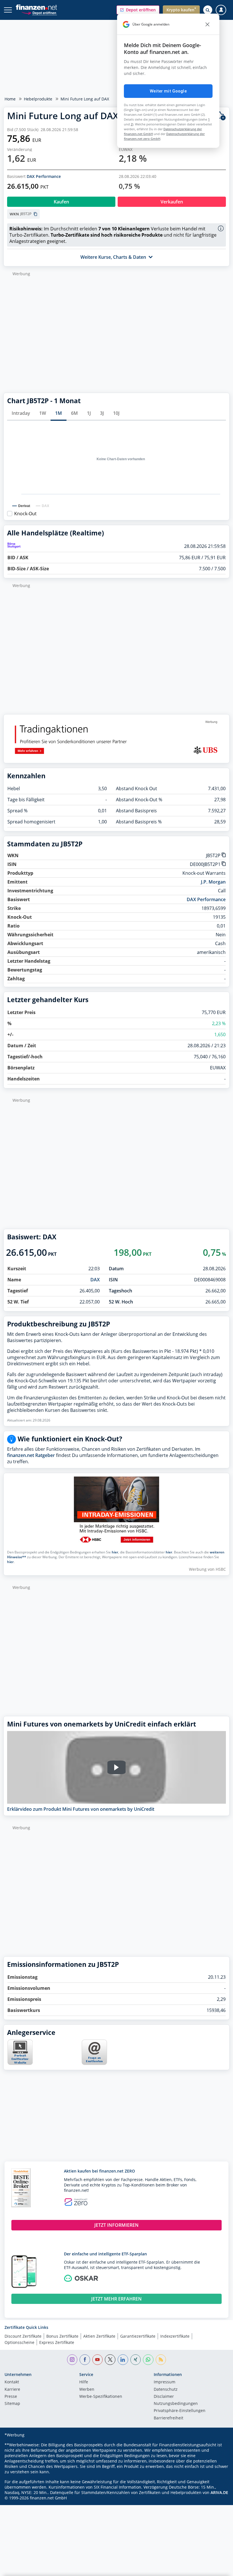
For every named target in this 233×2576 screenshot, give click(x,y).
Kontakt (12, 2382)
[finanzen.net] (37, 7)
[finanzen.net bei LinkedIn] (123, 2360)
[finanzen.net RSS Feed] (161, 2360)
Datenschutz (166, 2390)
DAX (95, 1280)
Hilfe (84, 2382)
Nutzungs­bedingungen (176, 2404)
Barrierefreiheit (168, 2418)
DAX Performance (44, 176)
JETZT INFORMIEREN (116, 2225)
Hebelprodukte (38, 99)
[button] (138, 10)
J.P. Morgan (213, 882)
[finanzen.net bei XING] (136, 2360)
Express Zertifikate (57, 2342)
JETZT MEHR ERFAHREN (116, 2299)
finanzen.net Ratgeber (31, 1455)
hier (115, 1552)
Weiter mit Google (168, 91)
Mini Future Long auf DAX (85, 99)
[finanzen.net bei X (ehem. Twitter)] (110, 2360)
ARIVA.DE (219, 2492)
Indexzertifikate (175, 2336)
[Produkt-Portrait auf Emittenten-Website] (20, 2063)
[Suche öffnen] (208, 10)
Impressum (165, 2382)
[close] (207, 24)
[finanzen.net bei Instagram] (72, 2360)
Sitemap (12, 2404)
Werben (87, 2390)
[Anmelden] (221, 10)
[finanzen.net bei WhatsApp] (148, 2360)
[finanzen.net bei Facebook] (85, 2360)
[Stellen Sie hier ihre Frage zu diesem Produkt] (94, 2052)
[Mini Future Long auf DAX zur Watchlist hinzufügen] (221, 116)
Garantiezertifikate (138, 2336)
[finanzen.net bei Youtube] (98, 2360)
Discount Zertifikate (23, 2336)
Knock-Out (25, 514)
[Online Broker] (39, 13)
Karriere (12, 2390)
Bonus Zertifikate (62, 2336)
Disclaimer (164, 2397)
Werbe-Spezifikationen (101, 2397)
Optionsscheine (19, 2342)
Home (10, 99)
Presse (11, 2397)
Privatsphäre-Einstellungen (180, 2411)
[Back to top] (217, 2569)
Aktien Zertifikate (99, 2336)
